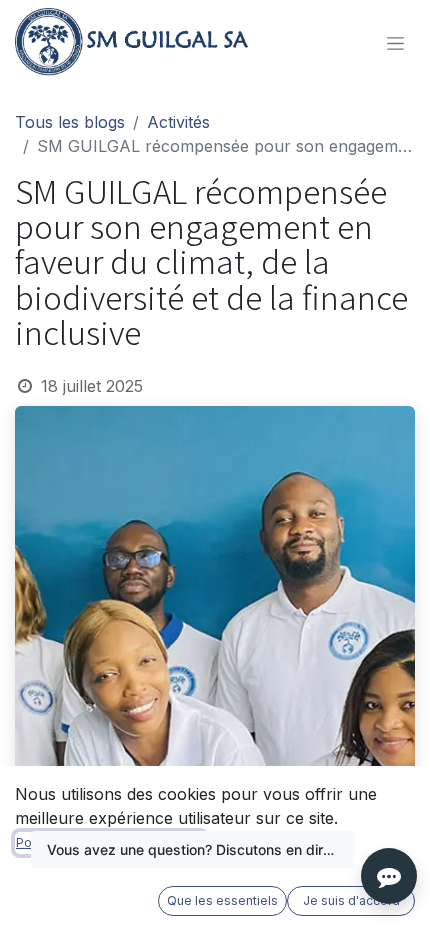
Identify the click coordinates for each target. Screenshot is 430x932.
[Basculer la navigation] (395, 43)
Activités (178, 122)
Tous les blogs (70, 122)
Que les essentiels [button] (222, 900)
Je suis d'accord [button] (351, 900)
